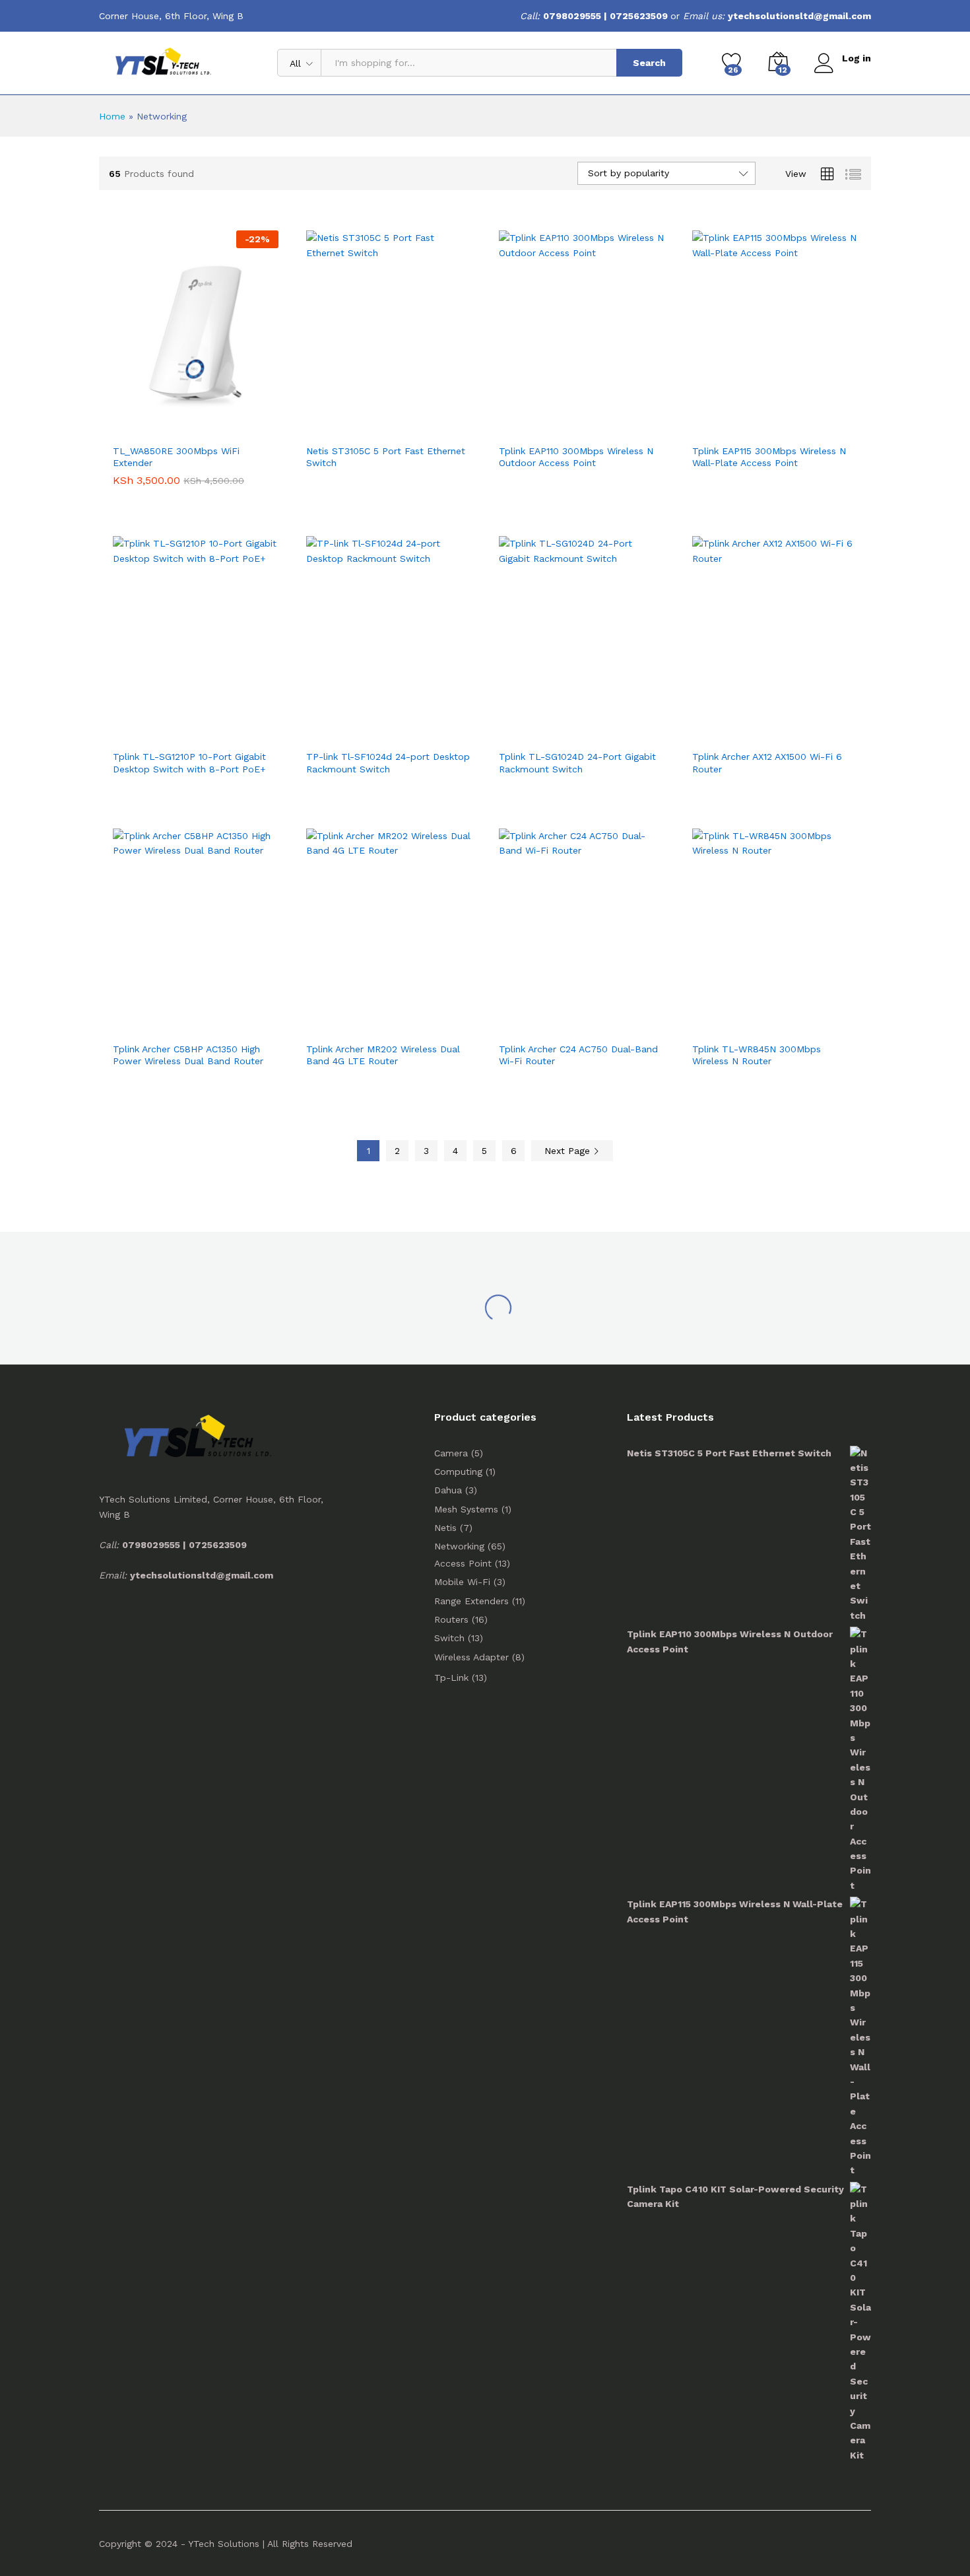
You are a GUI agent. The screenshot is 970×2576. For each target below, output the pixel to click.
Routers (451, 1619)
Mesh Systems (466, 1509)
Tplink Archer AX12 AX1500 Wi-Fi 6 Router (767, 763)
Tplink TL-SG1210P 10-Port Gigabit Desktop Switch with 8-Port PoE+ (189, 763)
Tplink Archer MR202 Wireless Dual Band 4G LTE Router (383, 1055)
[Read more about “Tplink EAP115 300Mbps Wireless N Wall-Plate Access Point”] (726, 423)
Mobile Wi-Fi (462, 1582)
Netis (445, 1528)
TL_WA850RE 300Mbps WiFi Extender (176, 457)
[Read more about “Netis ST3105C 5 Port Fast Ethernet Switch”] (340, 423)
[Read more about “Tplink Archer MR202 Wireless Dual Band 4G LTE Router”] (340, 1021)
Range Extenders (471, 1601)
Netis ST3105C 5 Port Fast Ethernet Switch (386, 457)
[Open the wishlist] (207, 423)
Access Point (463, 1563)
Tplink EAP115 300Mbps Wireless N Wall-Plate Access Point (769, 457)
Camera (451, 1453)
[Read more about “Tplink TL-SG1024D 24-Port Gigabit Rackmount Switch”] (533, 728)
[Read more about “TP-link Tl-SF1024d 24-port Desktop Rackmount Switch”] (340, 728)
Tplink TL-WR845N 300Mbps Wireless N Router (757, 1055)
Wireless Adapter (471, 1657)
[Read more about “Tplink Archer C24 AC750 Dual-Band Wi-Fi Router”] (533, 1021)
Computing (458, 1472)
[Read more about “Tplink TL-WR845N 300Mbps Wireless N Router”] (726, 1021)
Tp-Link (451, 1678)
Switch (449, 1638)
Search (649, 63)
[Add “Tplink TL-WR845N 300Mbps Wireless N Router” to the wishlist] (787, 1021)
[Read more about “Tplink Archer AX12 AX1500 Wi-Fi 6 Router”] (726, 728)
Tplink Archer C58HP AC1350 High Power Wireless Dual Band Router (188, 1055)
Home (112, 116)
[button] (146, 423)
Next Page (569, 1151)
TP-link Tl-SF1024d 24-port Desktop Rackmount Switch (388, 763)
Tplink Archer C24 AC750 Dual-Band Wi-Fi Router (578, 1055)
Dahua (448, 1490)
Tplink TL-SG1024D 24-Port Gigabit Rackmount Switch (577, 763)
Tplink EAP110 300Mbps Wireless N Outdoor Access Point (576, 457)
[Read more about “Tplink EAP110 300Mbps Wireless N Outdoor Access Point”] (533, 423)
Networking (459, 1546)
